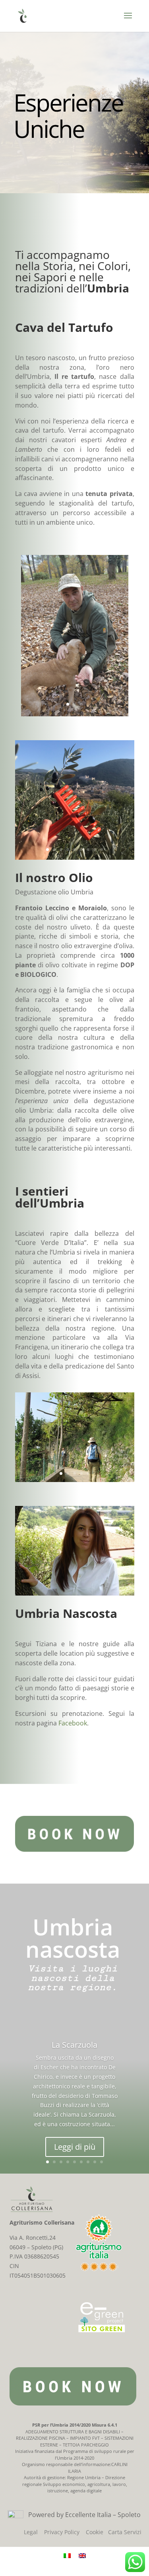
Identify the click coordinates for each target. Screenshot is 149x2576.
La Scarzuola (74, 2045)
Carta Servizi (125, 2532)
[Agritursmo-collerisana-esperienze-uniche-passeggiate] (75, 1480)
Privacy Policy (62, 2532)
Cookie (95, 2532)
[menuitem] (67, 2555)
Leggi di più (75, 2147)
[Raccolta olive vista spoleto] (75, 858)
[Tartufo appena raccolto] (75, 714)
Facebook (73, 1723)
